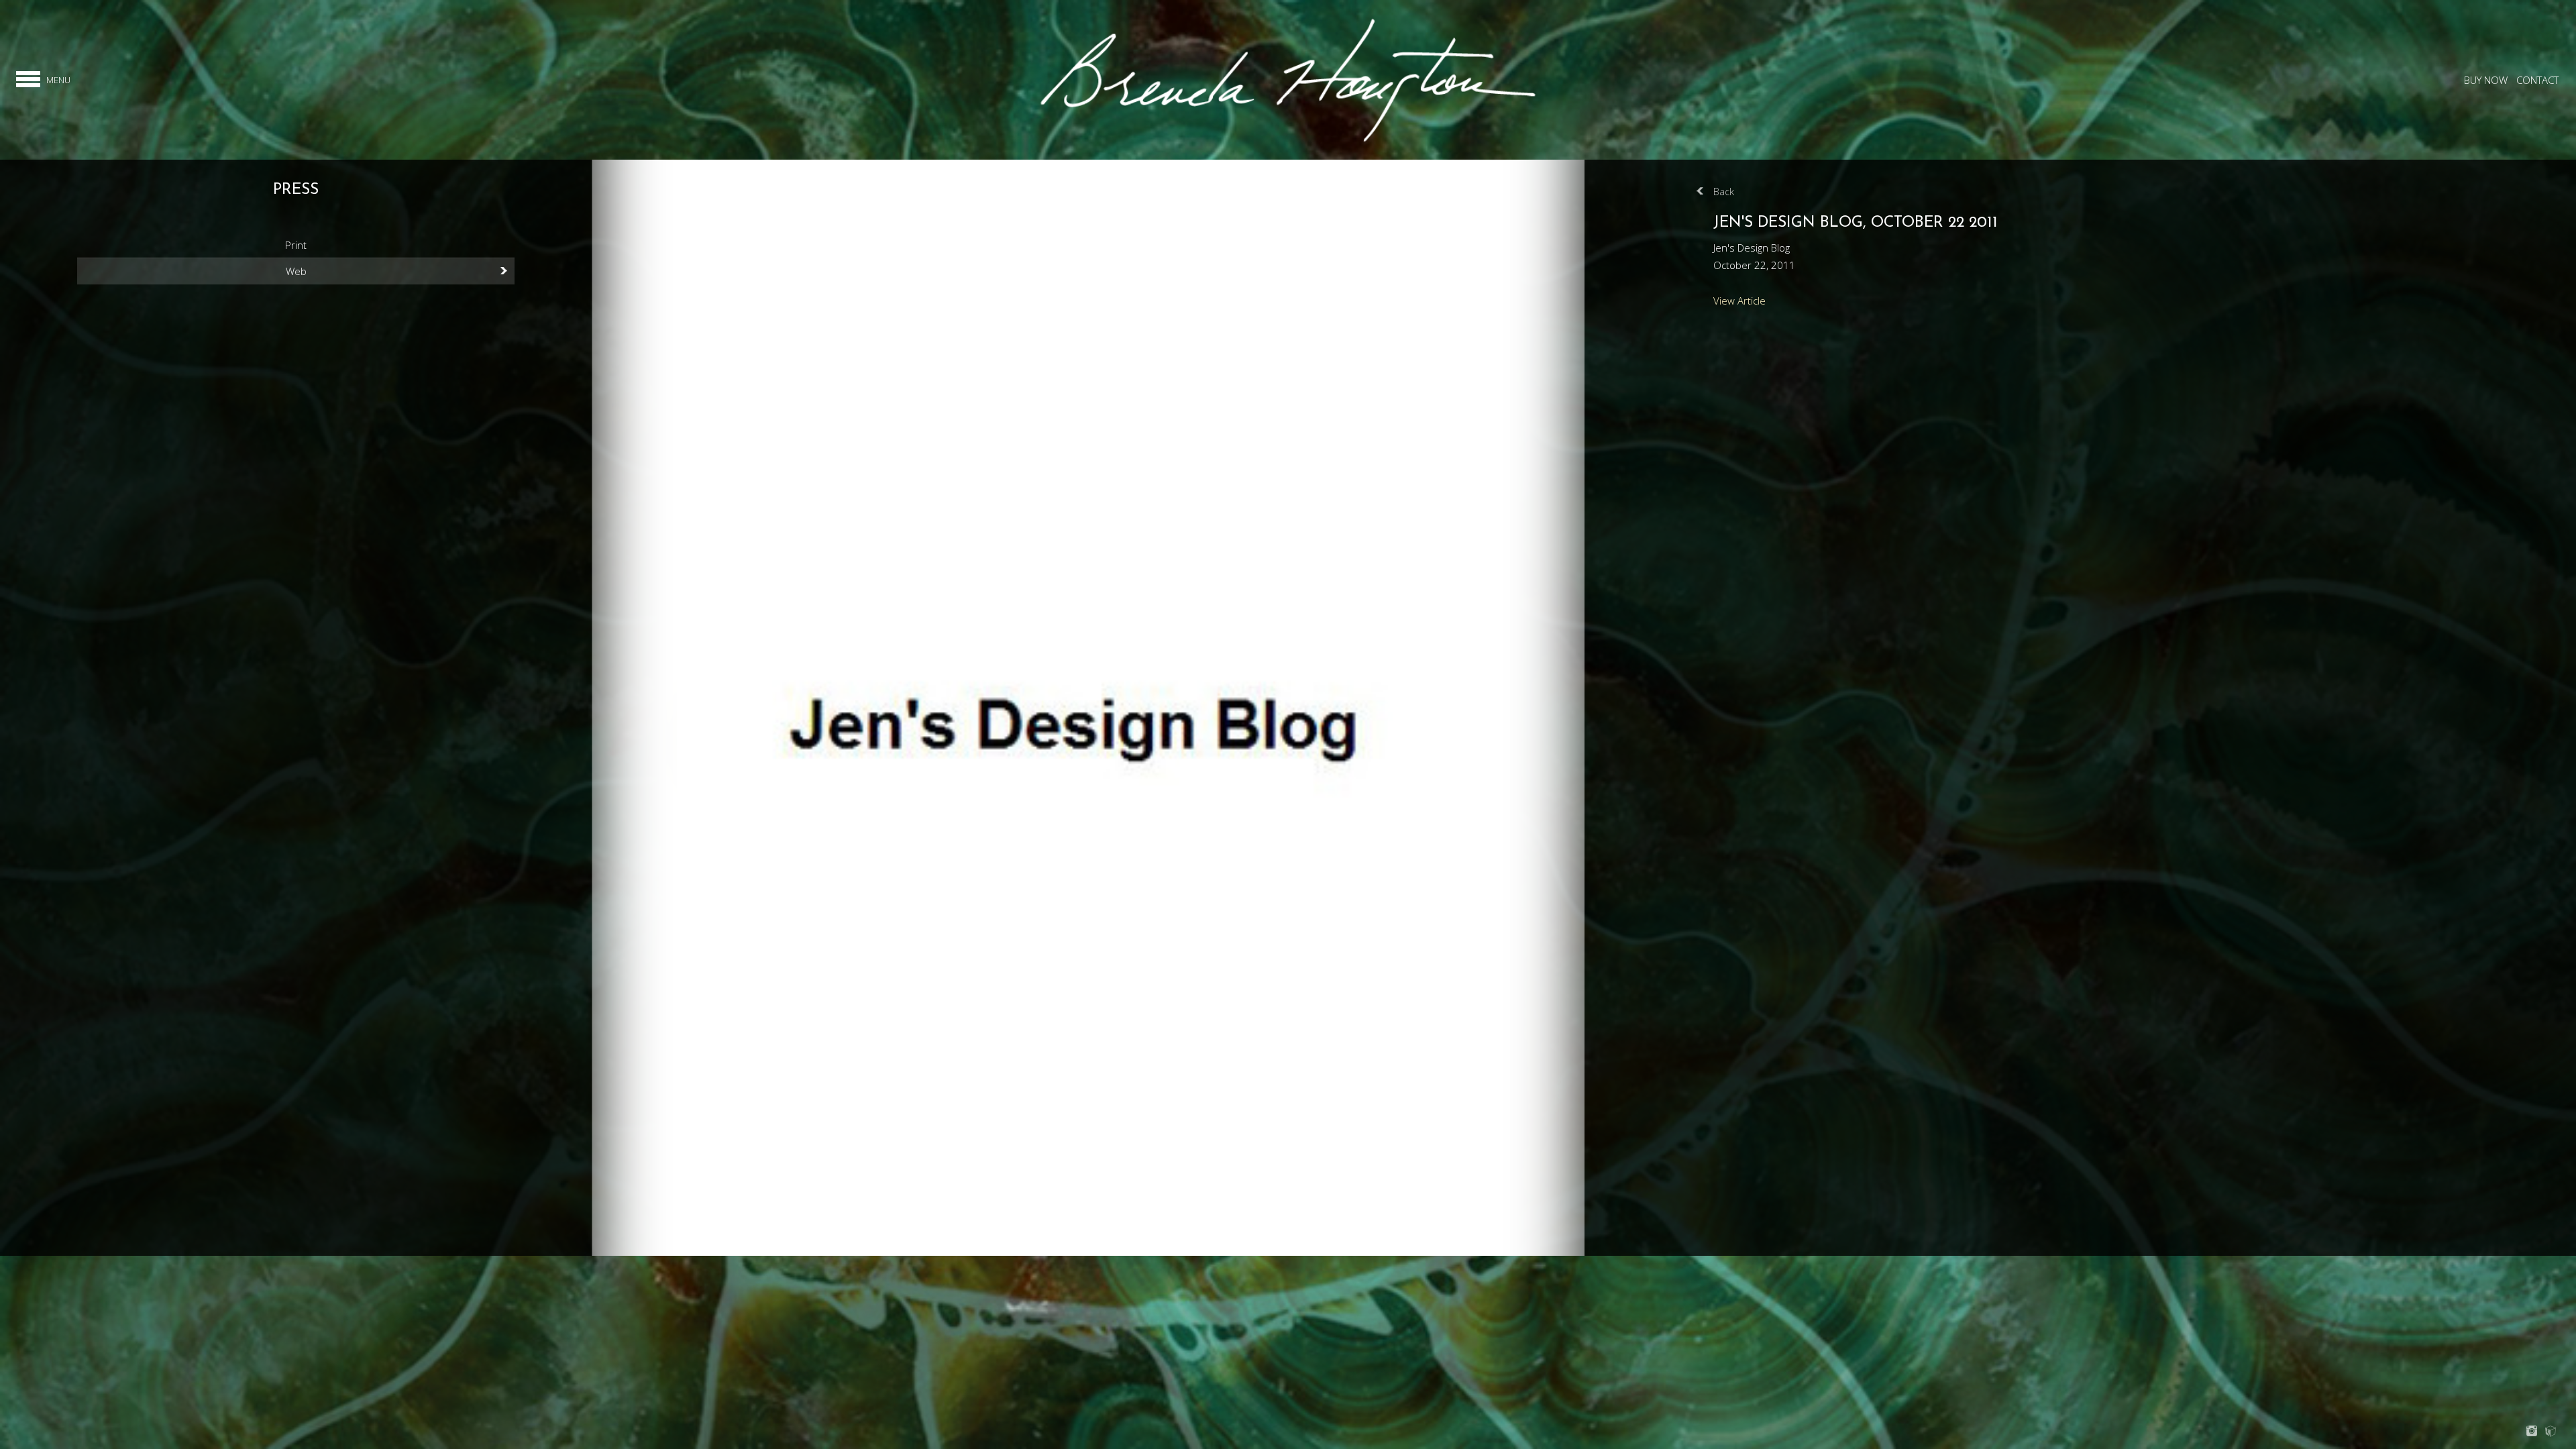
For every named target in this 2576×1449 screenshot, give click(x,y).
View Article (1739, 301)
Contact (2537, 80)
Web (296, 271)
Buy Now (2486, 80)
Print (296, 245)
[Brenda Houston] (1288, 141)
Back (1724, 191)
